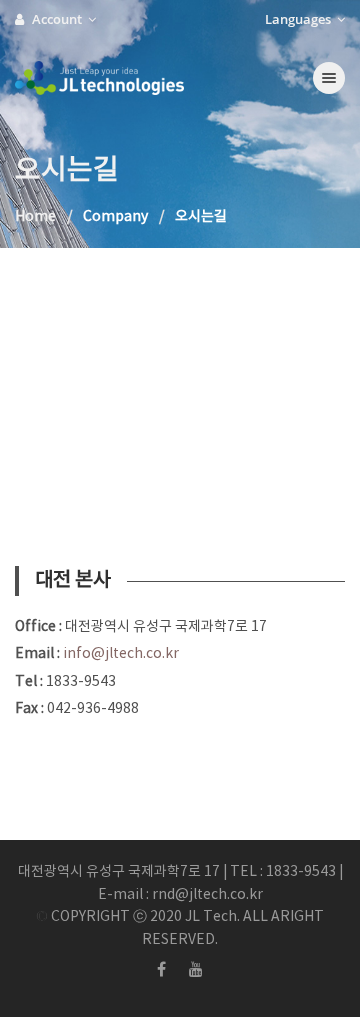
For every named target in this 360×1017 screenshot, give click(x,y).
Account (58, 19)
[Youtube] (196, 969)
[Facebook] (161, 969)
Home (35, 217)
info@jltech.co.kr (121, 654)
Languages (299, 19)
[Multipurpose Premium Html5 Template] (136, 78)
